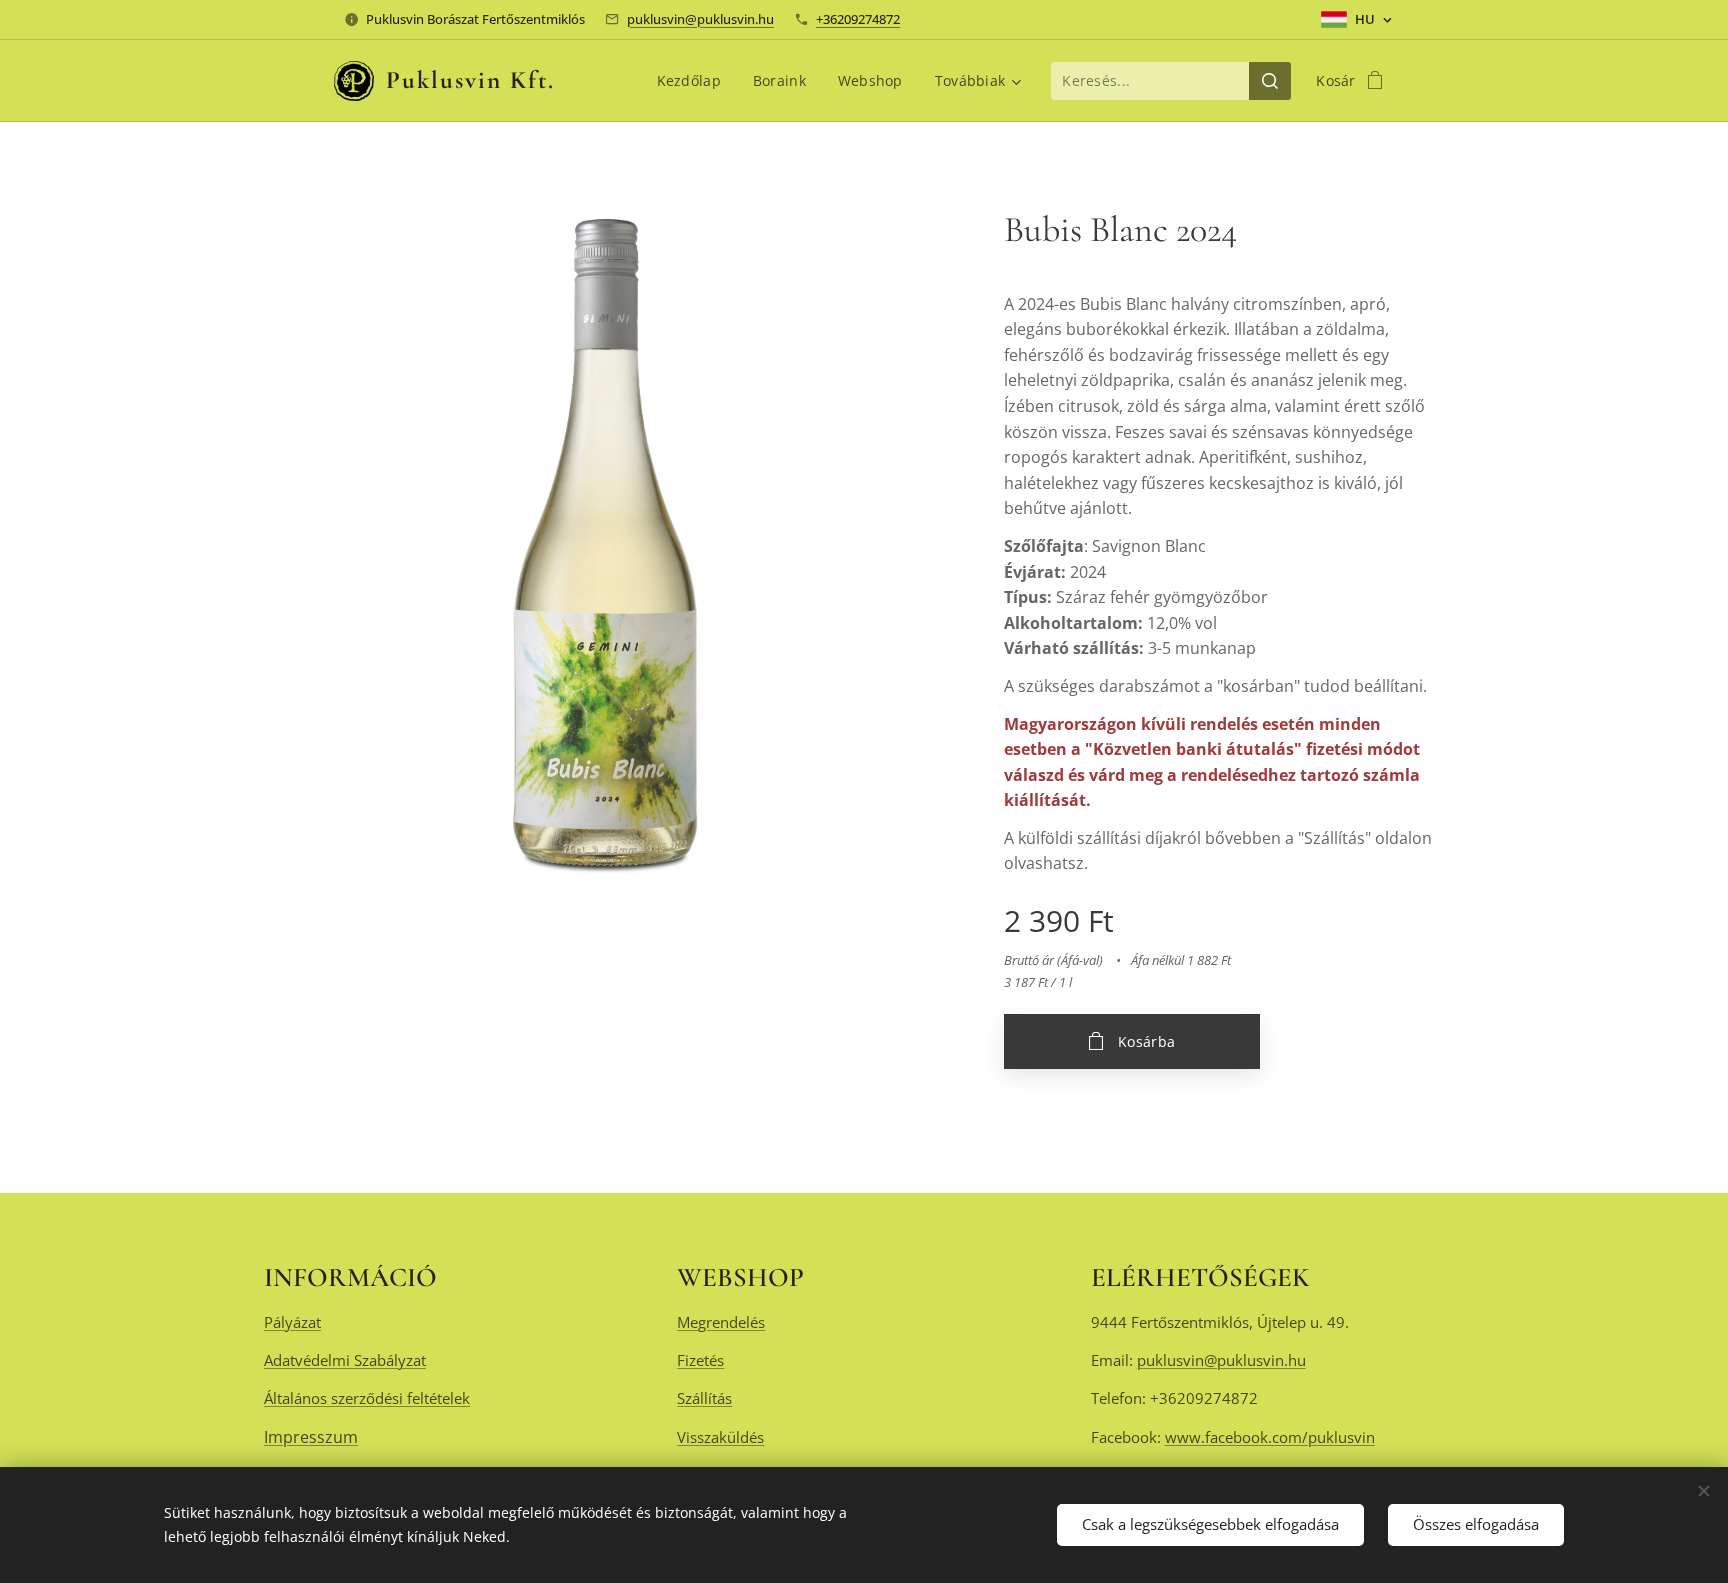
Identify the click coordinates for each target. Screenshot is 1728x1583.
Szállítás (704, 1398)
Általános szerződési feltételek (367, 1398)
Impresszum (311, 1437)
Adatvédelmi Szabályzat (345, 1360)
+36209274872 (858, 19)
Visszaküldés (720, 1437)
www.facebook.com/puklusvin (1270, 1437)
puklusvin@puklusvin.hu (700, 19)
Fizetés (700, 1360)
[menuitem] (694, 81)
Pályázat (292, 1322)
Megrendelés (721, 1322)
